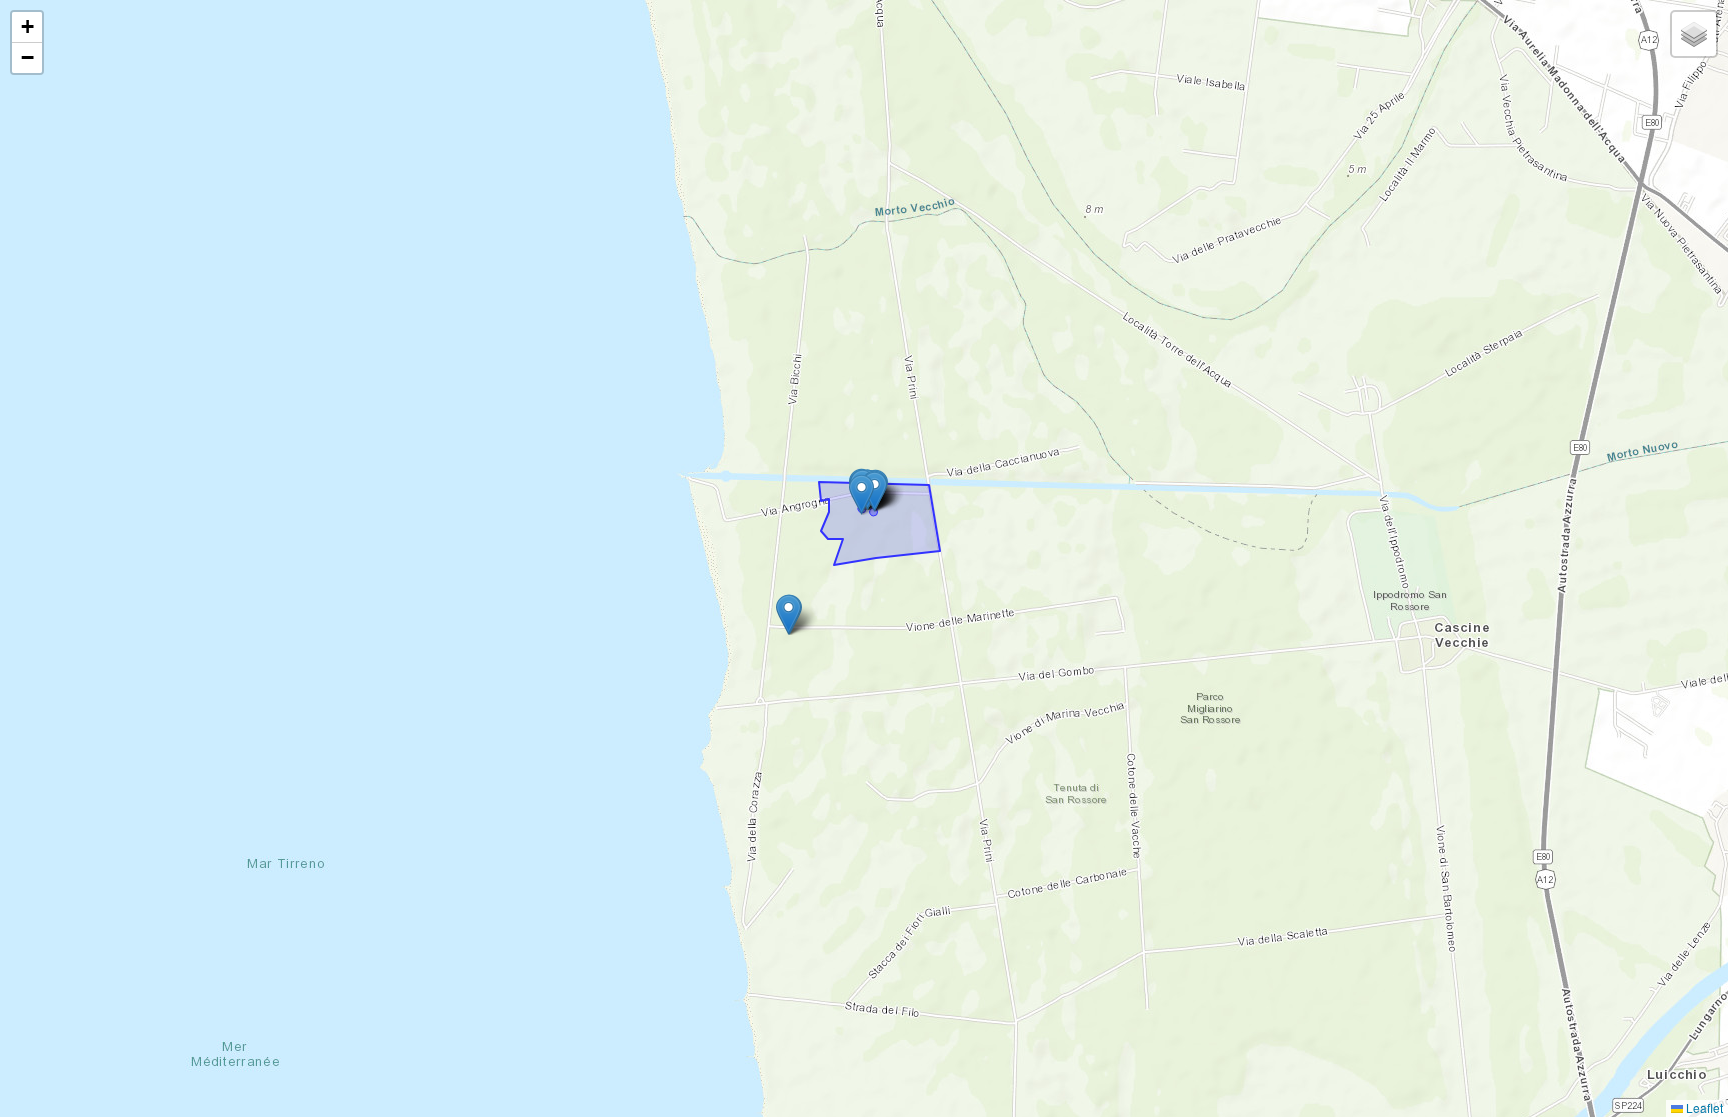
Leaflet (1703, 1107)
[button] (874, 491)
